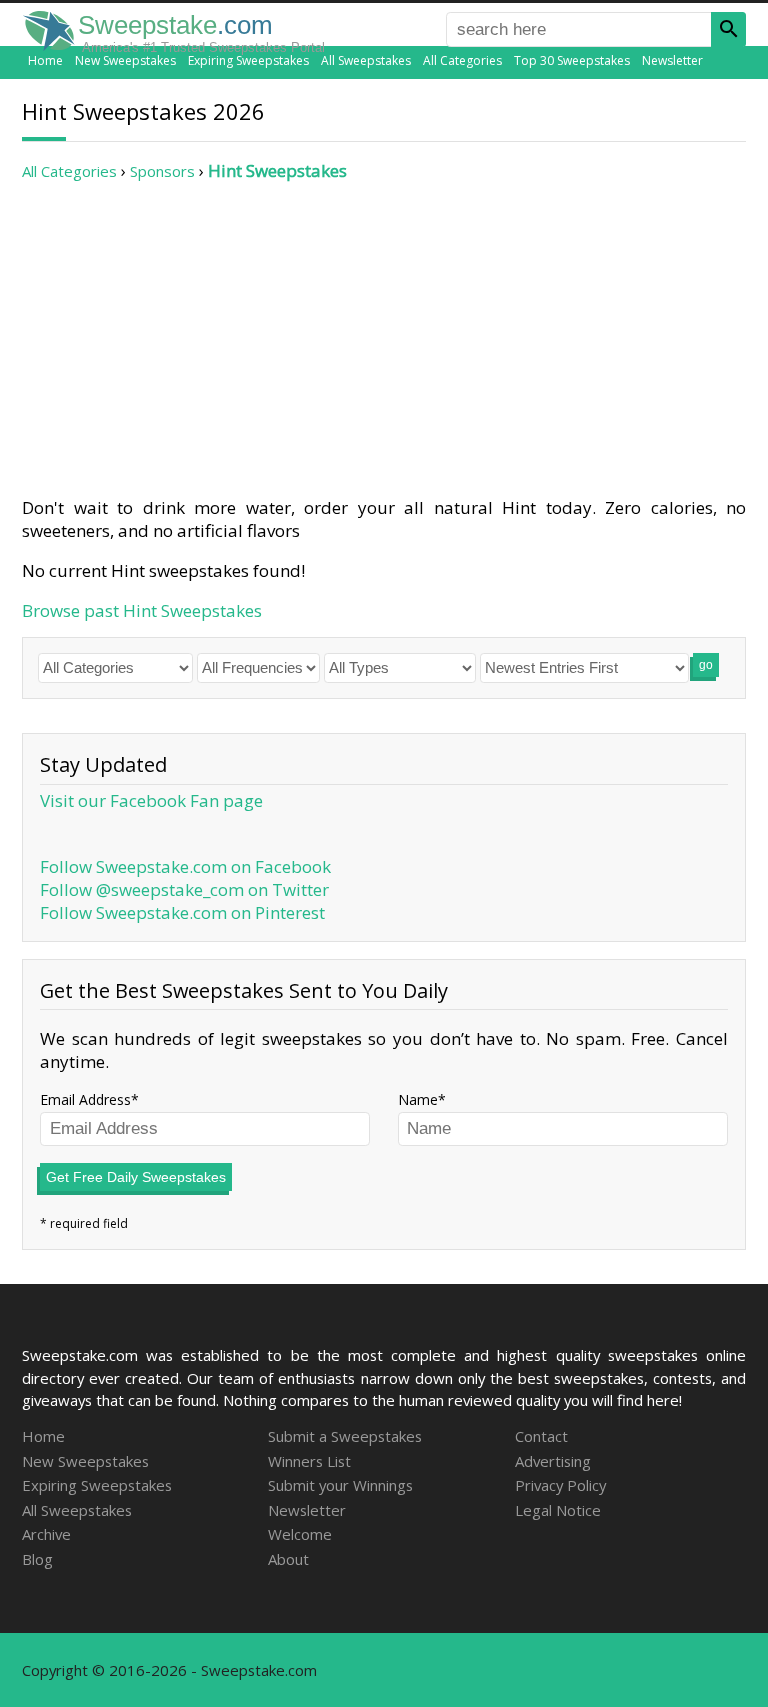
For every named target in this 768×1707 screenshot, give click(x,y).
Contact (541, 1436)
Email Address (85, 1099)
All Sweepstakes (366, 60)
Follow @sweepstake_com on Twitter (184, 889)
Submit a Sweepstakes (345, 1436)
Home (45, 60)
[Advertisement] (384, 339)
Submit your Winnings (340, 1485)
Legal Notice (558, 1510)
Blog (37, 1559)
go (706, 665)
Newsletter (672, 60)
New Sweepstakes (125, 60)
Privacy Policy (560, 1485)
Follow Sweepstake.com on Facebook (185, 866)
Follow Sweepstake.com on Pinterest (182, 912)
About (288, 1559)
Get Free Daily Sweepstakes (136, 1177)
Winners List (309, 1461)
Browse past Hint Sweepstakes (142, 610)
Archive (46, 1534)
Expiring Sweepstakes (248, 60)
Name (418, 1099)
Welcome (300, 1534)
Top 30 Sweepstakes (572, 60)
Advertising (553, 1461)
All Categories (462, 60)
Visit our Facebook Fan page (151, 800)
